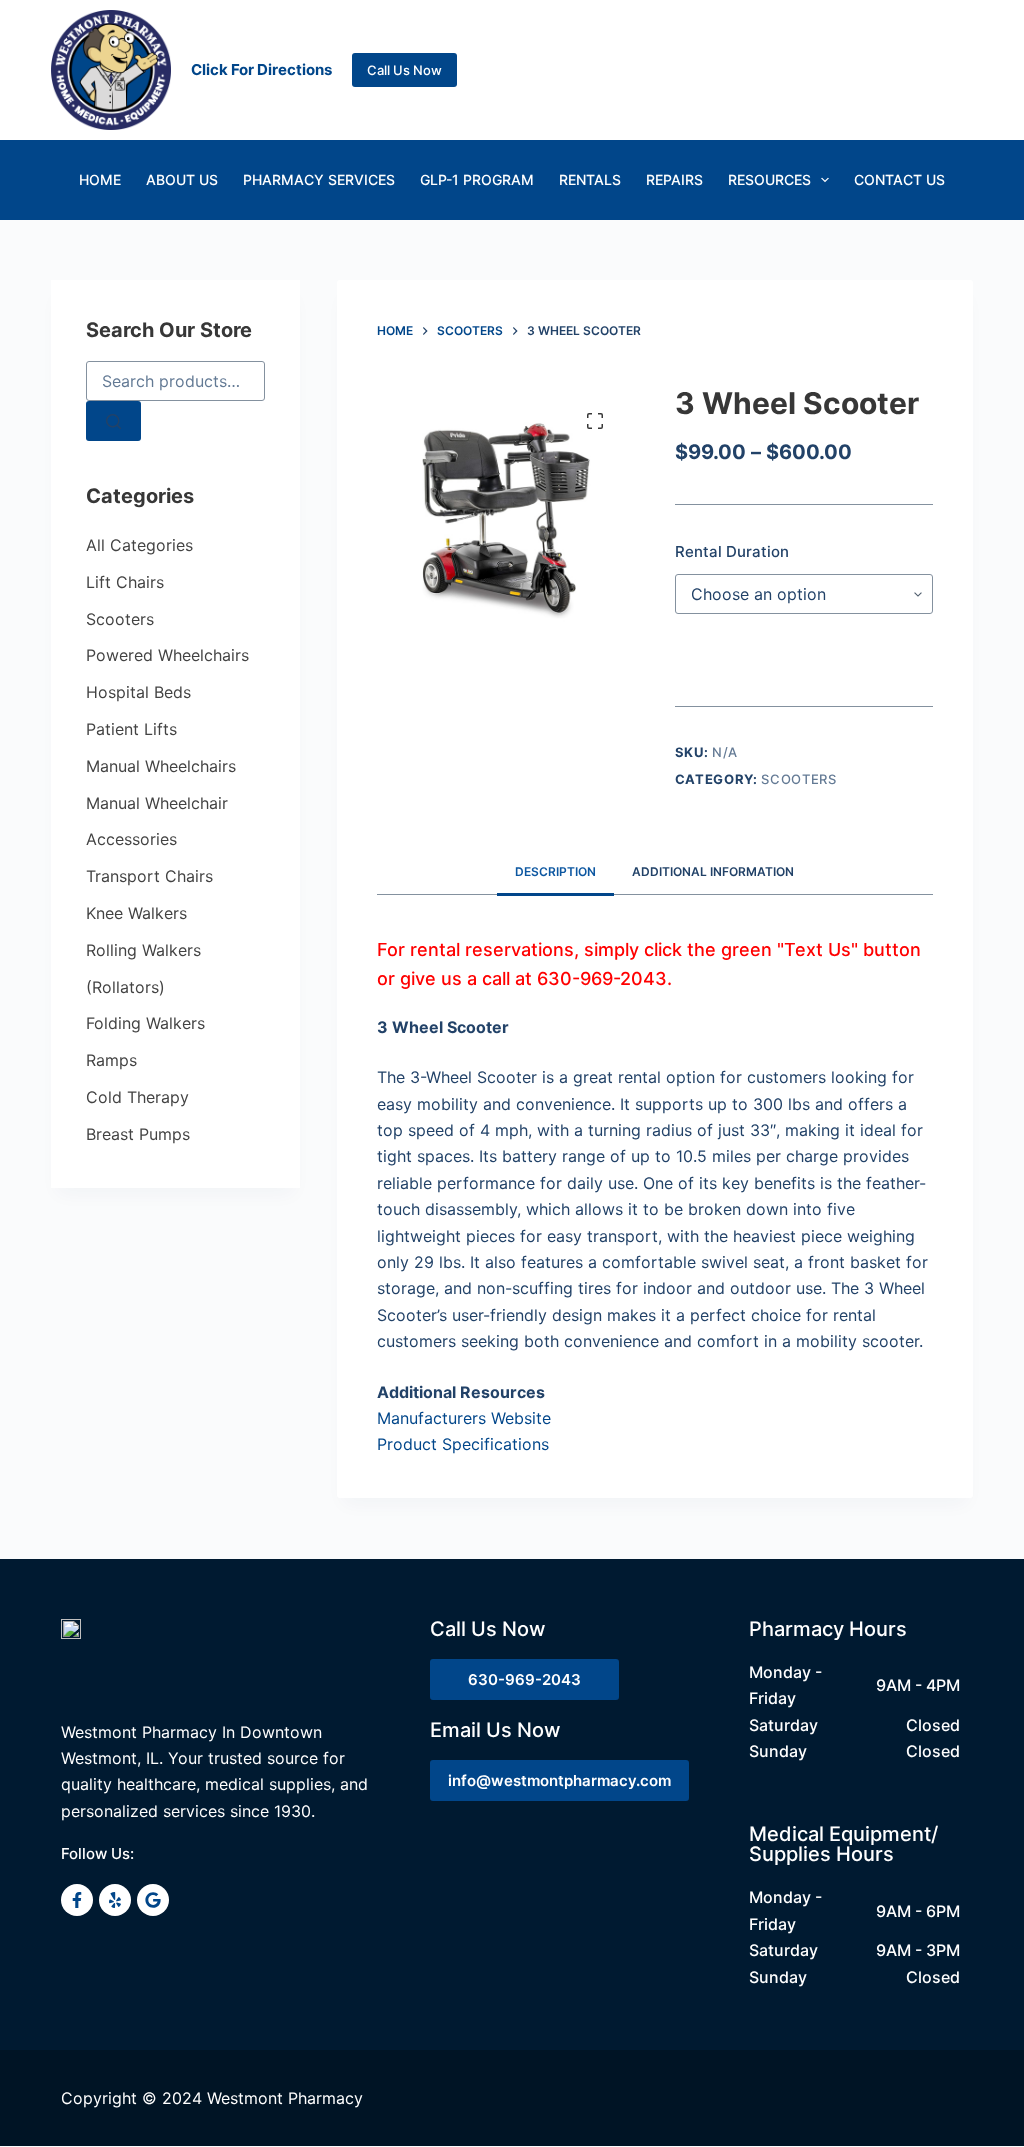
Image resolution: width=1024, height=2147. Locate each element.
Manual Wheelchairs (161, 766)
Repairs (674, 179)
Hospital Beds (138, 692)
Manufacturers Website (464, 1418)
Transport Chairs (149, 876)
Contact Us (899, 179)
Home (100, 179)
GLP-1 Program (477, 179)
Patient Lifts (131, 729)
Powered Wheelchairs (167, 655)
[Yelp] (115, 1900)
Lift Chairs (125, 582)
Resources (769, 179)
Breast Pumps (138, 1134)
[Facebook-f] (77, 1900)
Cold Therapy (137, 1097)
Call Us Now (404, 70)
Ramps (111, 1060)
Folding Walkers (145, 1023)
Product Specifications (463, 1444)
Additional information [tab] (713, 871)
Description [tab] (555, 871)
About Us (182, 179)
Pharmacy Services (319, 179)
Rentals (590, 179)
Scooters (798, 779)
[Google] (153, 1900)
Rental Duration (732, 551)
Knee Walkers (136, 913)
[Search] (113, 421)
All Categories (139, 545)
